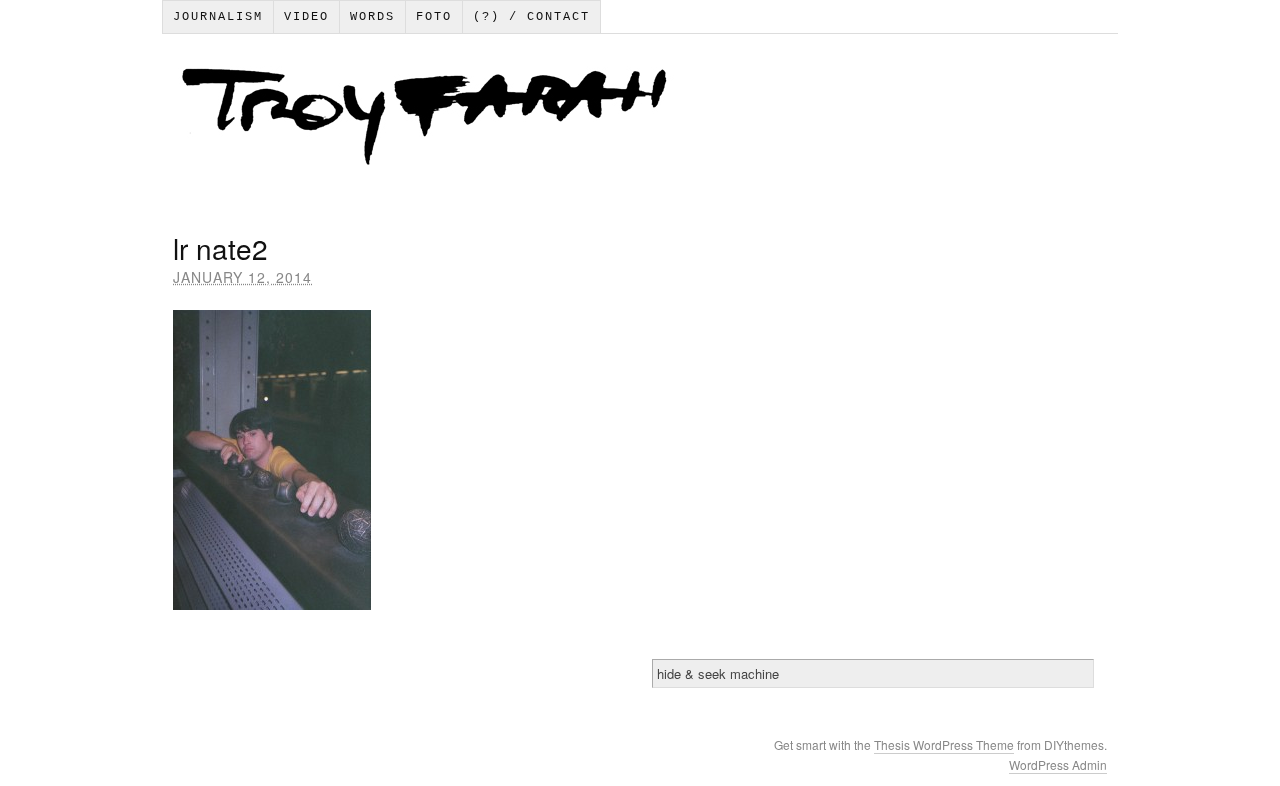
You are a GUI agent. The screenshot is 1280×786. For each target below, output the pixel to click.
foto (434, 17)
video (306, 17)
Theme (995, 744)
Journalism (218, 17)
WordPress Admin (1058, 764)
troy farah (639, 121)
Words (372, 17)
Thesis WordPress (925, 744)
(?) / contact (531, 17)
